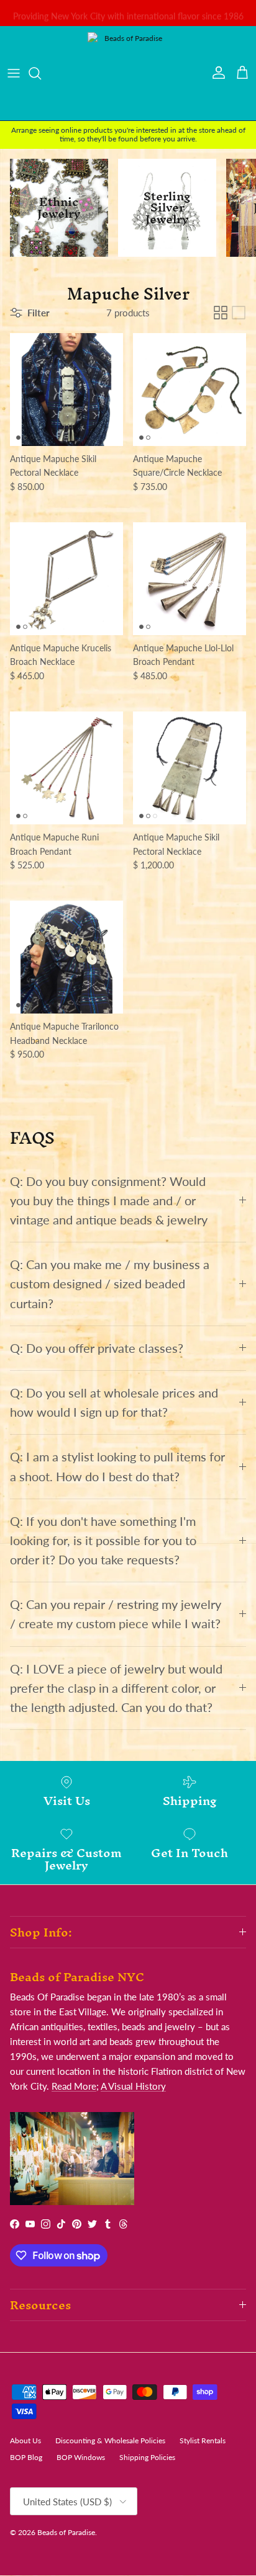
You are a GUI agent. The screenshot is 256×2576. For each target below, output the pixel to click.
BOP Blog (26, 2457)
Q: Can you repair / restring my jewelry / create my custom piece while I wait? (116, 1614)
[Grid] (221, 313)
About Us (25, 2440)
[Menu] (14, 73)
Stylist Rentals (203, 2440)
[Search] (41, 73)
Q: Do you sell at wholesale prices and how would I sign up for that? (114, 1402)
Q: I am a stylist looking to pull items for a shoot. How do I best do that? (117, 1466)
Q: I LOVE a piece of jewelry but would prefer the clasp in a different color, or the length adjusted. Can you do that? (116, 1688)
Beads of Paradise (66, 2532)
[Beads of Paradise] (128, 73)
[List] (239, 313)
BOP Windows (81, 2457)
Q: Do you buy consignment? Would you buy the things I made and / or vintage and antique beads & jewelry (109, 1201)
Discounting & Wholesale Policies (110, 2440)
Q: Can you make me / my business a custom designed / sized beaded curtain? (110, 1284)
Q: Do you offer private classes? (97, 1348)
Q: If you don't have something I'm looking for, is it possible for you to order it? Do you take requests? (103, 1540)
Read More (74, 2086)
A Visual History (133, 2086)
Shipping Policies (147, 2457)
